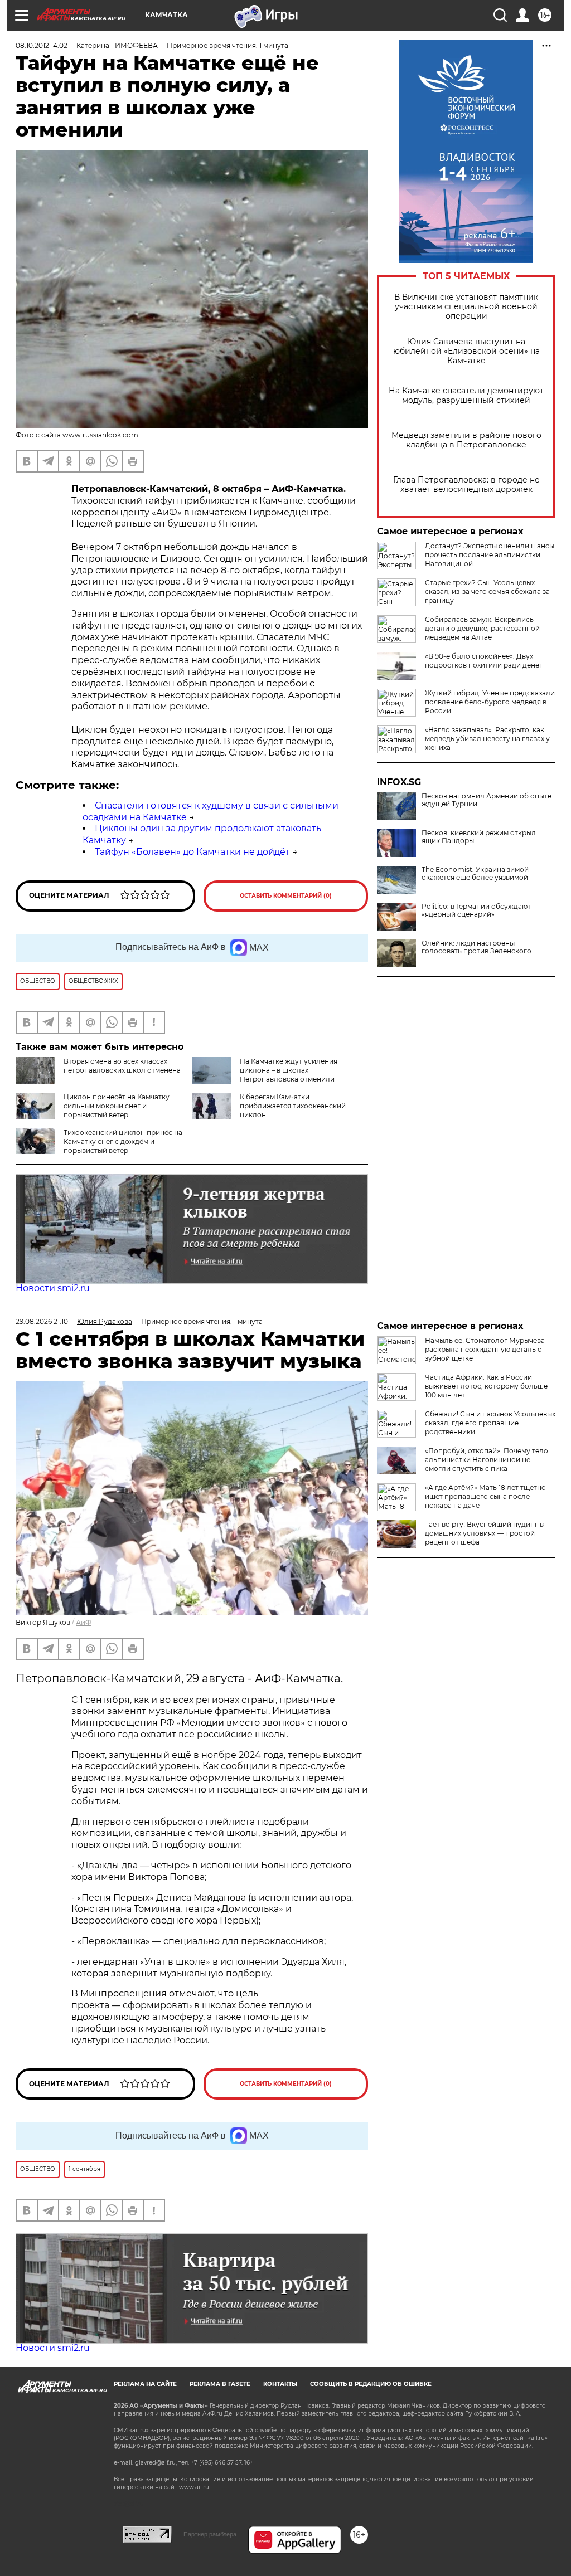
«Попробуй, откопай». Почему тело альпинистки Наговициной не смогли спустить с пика (487, 1460)
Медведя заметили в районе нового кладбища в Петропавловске (466, 440)
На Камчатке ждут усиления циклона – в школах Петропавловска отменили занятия (289, 1075)
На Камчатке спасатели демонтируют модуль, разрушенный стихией (466, 396)
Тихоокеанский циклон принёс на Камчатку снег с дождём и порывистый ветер (123, 1141)
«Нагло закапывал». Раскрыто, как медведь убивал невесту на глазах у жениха (487, 739)
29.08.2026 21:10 (42, 1321)
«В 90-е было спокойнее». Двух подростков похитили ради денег (484, 661)
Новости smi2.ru (53, 1288)
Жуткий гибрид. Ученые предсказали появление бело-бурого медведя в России (490, 702)
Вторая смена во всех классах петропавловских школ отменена (122, 1066)
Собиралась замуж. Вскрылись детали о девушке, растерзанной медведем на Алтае (482, 628)
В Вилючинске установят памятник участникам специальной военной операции (466, 307)
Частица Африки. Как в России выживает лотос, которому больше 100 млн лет (486, 1386)
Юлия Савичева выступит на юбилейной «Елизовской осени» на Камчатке (466, 351)
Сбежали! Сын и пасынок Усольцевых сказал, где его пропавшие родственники (490, 1423)
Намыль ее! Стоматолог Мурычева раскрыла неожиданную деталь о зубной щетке (485, 1349)
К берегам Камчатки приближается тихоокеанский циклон (293, 1106)
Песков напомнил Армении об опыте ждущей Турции (487, 800)
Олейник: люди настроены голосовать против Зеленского (476, 947)
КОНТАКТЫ (280, 2384)
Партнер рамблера (210, 2534)
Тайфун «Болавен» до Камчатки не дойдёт (192, 852)
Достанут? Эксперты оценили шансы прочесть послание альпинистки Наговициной (490, 555)
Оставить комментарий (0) (286, 896)
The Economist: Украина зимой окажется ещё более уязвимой (475, 874)
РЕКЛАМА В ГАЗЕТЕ (220, 2384)
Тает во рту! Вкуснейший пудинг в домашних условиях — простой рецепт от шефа (484, 1533)
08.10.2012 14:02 (42, 45)
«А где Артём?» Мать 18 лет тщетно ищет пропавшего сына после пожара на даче (485, 1496)
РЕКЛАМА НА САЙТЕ (145, 2384)
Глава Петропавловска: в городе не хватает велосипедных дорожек (466, 485)
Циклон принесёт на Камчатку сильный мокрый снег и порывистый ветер (117, 1106)
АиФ (84, 1622)
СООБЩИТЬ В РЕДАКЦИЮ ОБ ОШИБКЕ (371, 2384)
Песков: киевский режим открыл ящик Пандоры (479, 837)
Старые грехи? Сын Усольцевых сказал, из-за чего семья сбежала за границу (487, 591)
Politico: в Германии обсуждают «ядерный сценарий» (476, 910)
